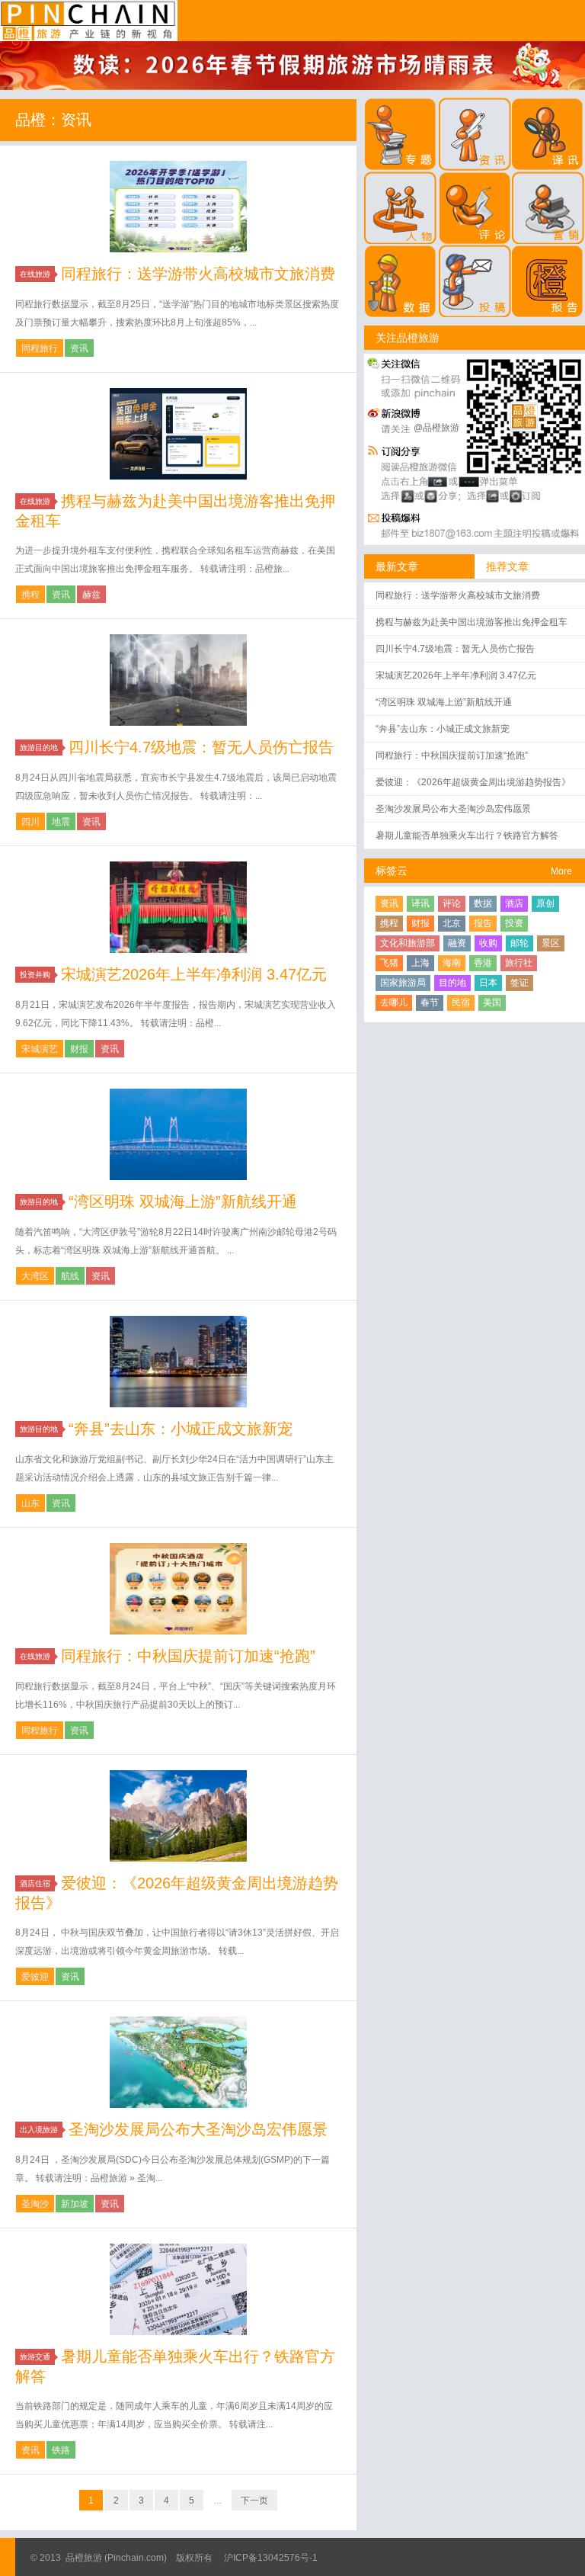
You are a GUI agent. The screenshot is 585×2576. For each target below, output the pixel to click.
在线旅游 (35, 274)
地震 (61, 822)
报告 (483, 923)
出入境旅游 (39, 2130)
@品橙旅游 (436, 428)
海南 (452, 963)
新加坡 (75, 2204)
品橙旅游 (89, 21)
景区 (551, 943)
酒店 (514, 903)
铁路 (61, 2450)
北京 (452, 923)
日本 (488, 983)
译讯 (420, 903)
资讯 (79, 348)
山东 (30, 1503)
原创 (545, 903)
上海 (420, 963)
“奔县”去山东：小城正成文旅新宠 (181, 1429)
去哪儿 (394, 1002)
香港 (483, 963)
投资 (514, 923)
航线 (70, 1276)
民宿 (461, 1002)
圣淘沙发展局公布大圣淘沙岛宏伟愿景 (198, 2129)
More (561, 871)
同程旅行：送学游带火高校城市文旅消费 (198, 274)
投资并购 (35, 975)
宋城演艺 (40, 1049)
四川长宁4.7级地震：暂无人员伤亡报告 (201, 747)
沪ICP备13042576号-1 (271, 2558)
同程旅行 (40, 348)
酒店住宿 (35, 1883)
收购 (488, 943)
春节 (430, 1002)
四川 (30, 822)
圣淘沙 (35, 2204)
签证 (519, 983)
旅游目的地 (39, 747)
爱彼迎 (35, 1977)
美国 (492, 1002)
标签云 (392, 871)
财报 (79, 1049)
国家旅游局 (403, 983)
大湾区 (35, 1276)
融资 (457, 943)
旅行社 (519, 963)
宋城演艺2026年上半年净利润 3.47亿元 (194, 974)
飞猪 (389, 963)
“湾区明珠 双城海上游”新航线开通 (183, 1201)
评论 (452, 903)
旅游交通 (35, 2357)
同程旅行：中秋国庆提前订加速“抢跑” (188, 1656)
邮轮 (519, 943)
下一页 (254, 2501)
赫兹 (91, 595)
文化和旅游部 (408, 943)
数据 (483, 903)
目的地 (452, 983)
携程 (30, 595)
